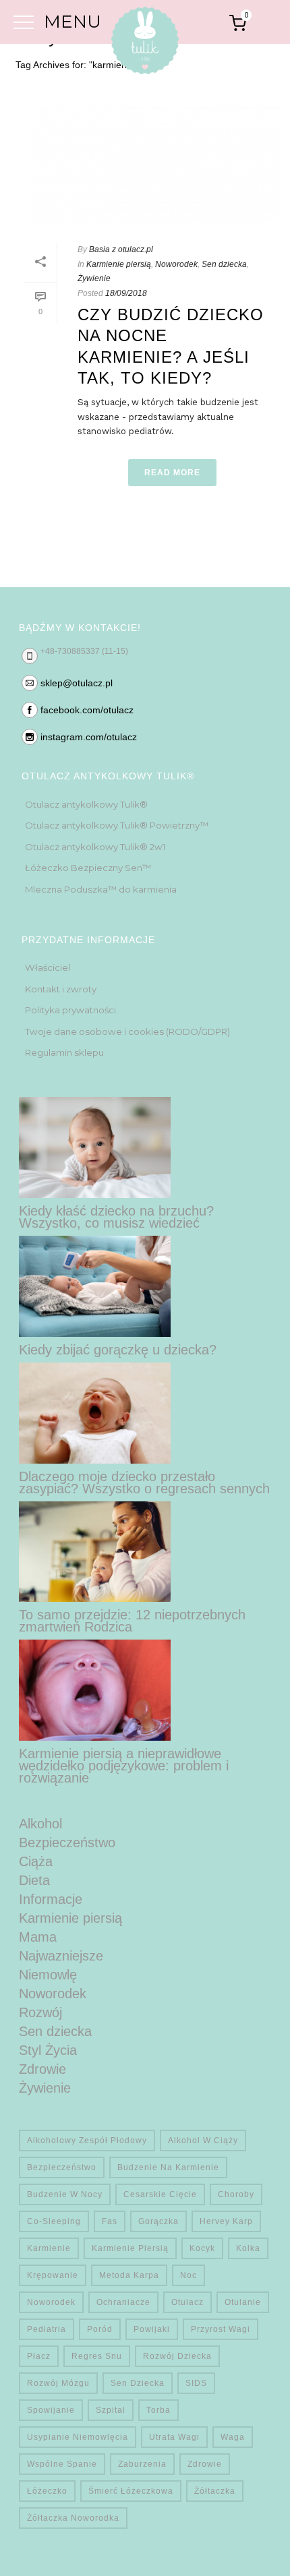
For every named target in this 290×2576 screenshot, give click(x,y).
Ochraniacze (123, 2302)
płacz (39, 2356)
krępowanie (53, 2275)
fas (110, 2221)
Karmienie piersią (119, 264)
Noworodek (176, 264)
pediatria (47, 2329)
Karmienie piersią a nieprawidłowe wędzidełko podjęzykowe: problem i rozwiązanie (124, 1766)
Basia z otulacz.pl (121, 249)
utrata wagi (174, 2437)
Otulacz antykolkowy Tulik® (86, 804)
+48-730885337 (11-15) (84, 651)
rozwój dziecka (177, 2356)
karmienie (49, 2248)
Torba (158, 2410)
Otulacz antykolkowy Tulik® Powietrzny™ (117, 825)
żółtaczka (215, 2491)
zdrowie (205, 2464)
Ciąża (36, 1861)
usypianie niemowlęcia (78, 2437)
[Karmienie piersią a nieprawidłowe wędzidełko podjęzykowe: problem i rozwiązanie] (95, 1690)
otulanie (243, 2302)
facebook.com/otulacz (87, 710)
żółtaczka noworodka (73, 2518)
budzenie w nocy (65, 2194)
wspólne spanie (62, 2464)
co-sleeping (54, 2221)
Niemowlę (48, 1975)
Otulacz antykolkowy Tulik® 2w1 (95, 847)
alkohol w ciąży (203, 2140)
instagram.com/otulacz (89, 737)
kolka (248, 2248)
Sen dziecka (224, 264)
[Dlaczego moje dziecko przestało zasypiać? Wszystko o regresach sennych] (95, 1413)
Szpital (111, 2410)
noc (188, 2275)
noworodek (51, 2302)
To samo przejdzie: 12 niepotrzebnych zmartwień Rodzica (132, 1621)
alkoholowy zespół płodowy (87, 2140)
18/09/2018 (126, 293)
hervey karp (226, 2221)
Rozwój (40, 2012)
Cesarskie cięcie (160, 2194)
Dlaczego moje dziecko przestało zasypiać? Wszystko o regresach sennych (144, 1482)
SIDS (196, 2383)
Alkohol (40, 1824)
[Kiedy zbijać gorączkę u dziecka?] (95, 1286)
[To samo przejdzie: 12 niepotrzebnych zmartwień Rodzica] (95, 1552)
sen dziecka (138, 2383)
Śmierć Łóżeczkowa (131, 2491)
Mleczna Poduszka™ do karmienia (101, 889)
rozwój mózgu (58, 2383)
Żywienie (94, 278)
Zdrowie (42, 2069)
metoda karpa (129, 2275)
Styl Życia (48, 2050)
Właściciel (48, 967)
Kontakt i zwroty (61, 989)
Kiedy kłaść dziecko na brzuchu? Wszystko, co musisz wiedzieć (116, 1217)
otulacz (187, 2302)
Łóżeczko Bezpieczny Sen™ (88, 868)
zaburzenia (142, 2464)
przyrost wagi (221, 2329)
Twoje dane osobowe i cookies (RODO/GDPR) (127, 1031)
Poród (100, 2329)
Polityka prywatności (70, 1010)
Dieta (34, 1880)
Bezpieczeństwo (67, 1843)
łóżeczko (47, 2491)
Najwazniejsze (61, 1956)
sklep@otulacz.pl (77, 683)
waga (233, 2437)
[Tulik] (145, 43)
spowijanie (51, 2410)
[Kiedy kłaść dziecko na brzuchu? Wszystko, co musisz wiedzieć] (95, 1147)
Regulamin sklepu (64, 1052)
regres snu (97, 2356)
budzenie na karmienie (168, 2167)
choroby (236, 2194)
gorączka (158, 2221)
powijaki (152, 2329)
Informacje (51, 1899)
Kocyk (202, 2248)
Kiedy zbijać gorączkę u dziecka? (118, 1350)
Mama (38, 1937)
